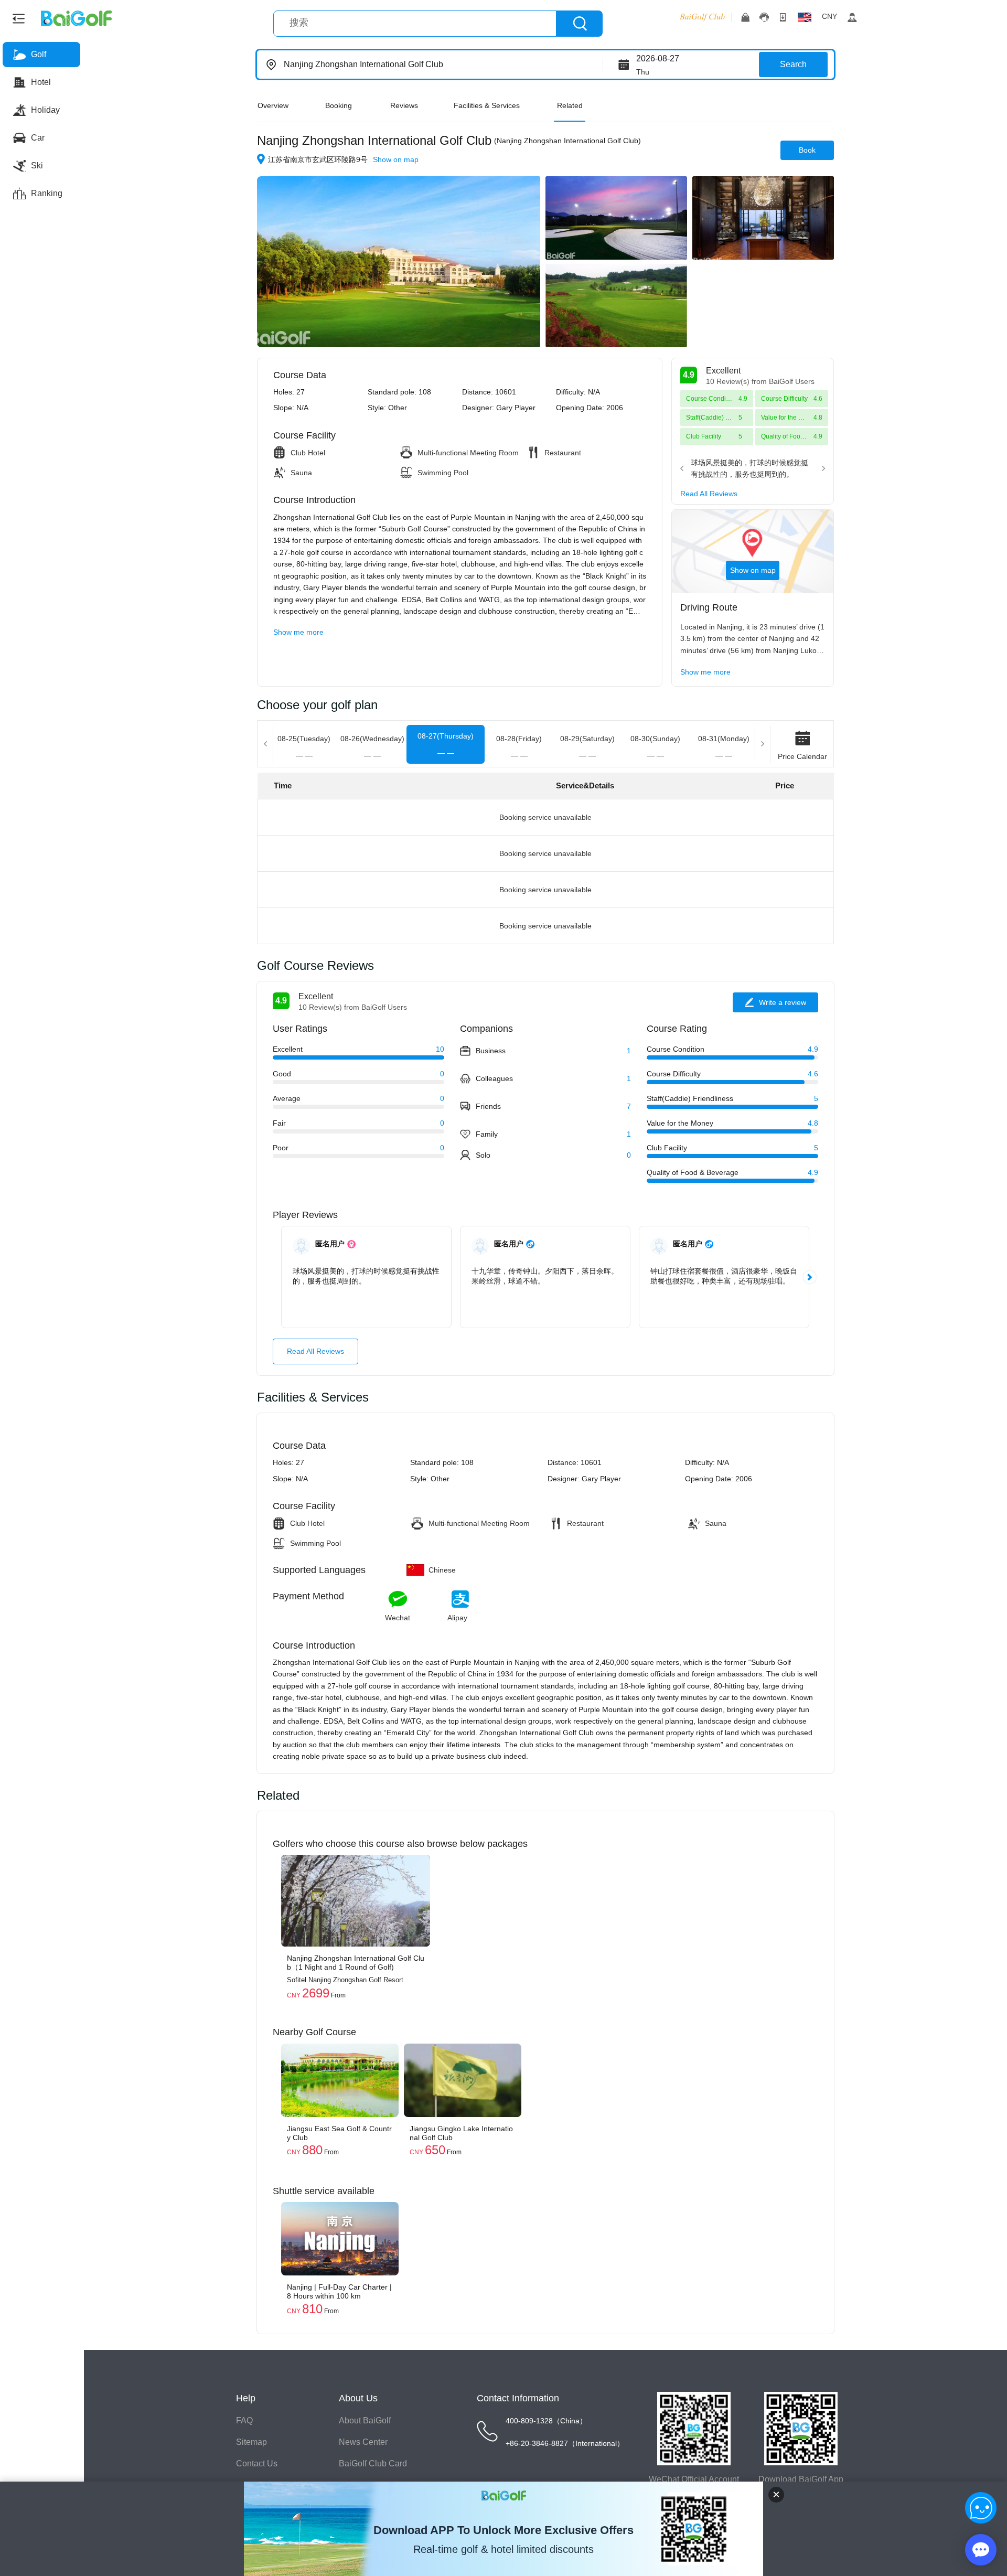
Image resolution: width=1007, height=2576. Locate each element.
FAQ (244, 2420)
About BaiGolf (365, 2420)
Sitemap (251, 2442)
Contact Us (257, 2463)
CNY (829, 16)
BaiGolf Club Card (373, 2463)
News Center (363, 2442)
